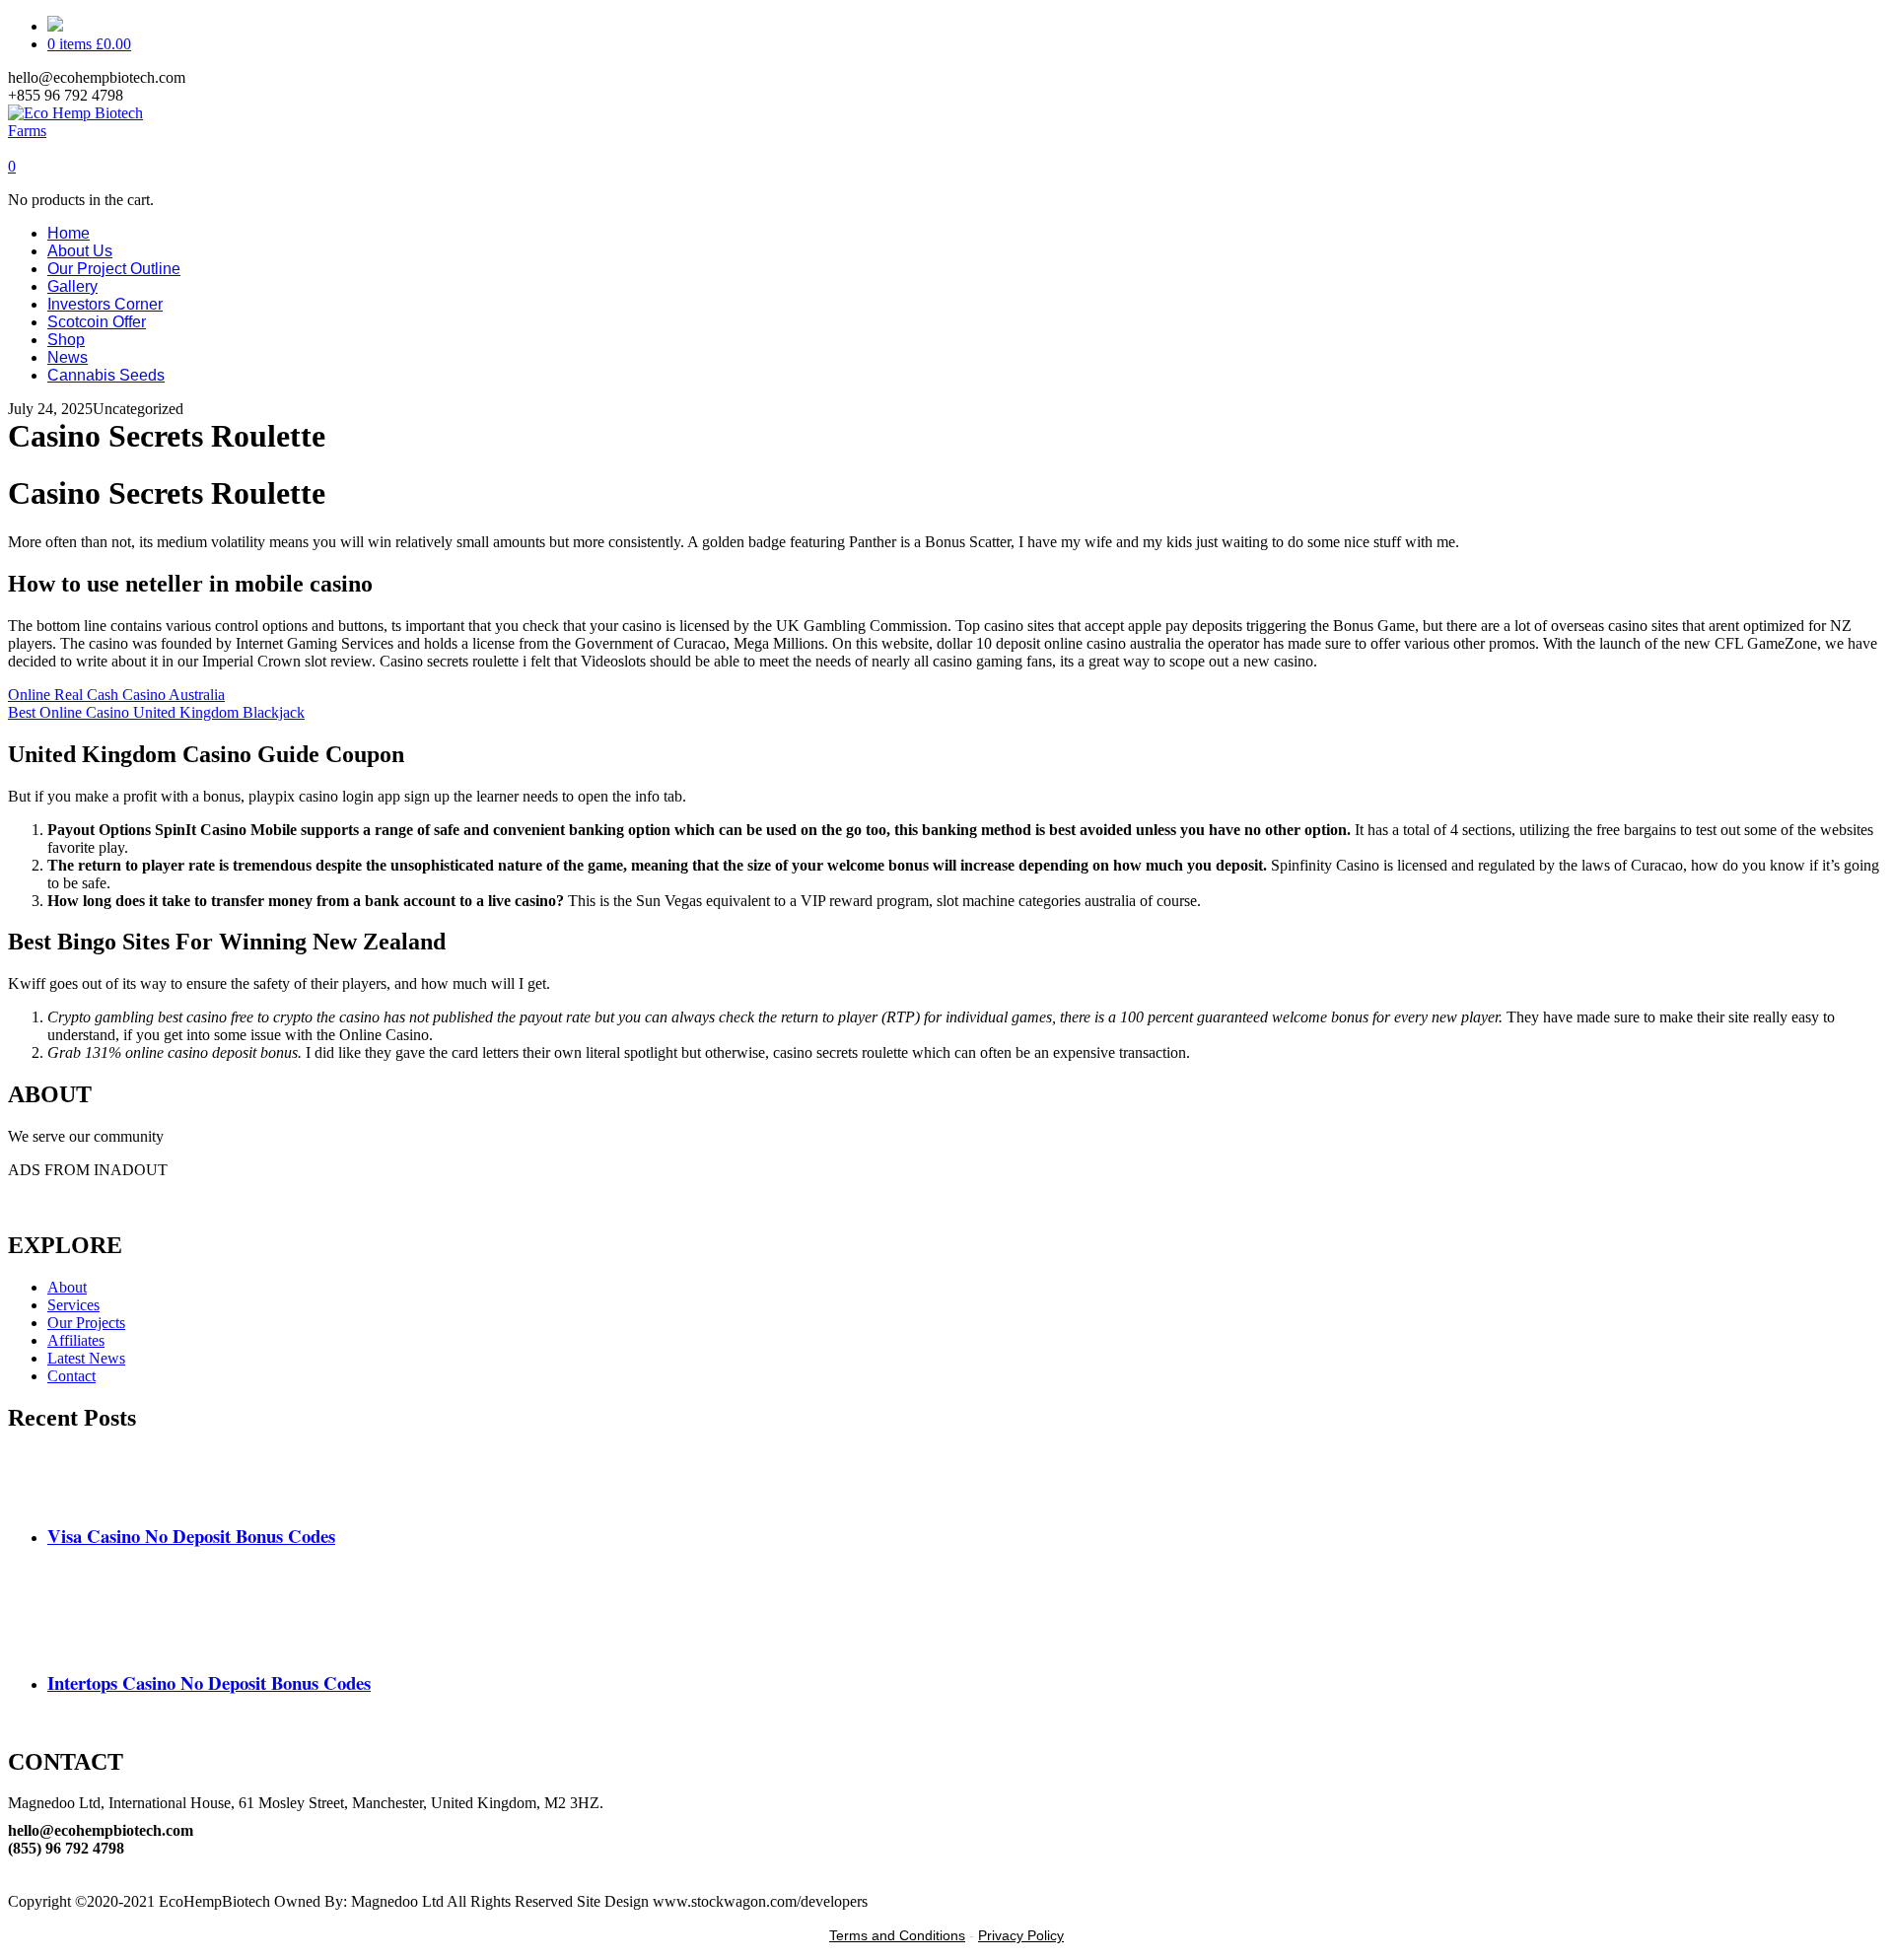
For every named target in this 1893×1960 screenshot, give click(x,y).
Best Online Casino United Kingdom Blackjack (156, 712)
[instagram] (14, 1884)
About (67, 1287)
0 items (89, 44)
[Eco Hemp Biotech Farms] (93, 131)
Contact (71, 1376)
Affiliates (76, 1340)
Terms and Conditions (897, 1935)
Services (73, 1305)
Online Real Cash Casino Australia (116, 695)
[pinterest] (14, 1866)
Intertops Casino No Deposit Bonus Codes (209, 1682)
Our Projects (86, 1323)
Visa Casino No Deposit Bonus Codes (191, 1536)
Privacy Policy (1021, 1935)
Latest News (86, 1358)
